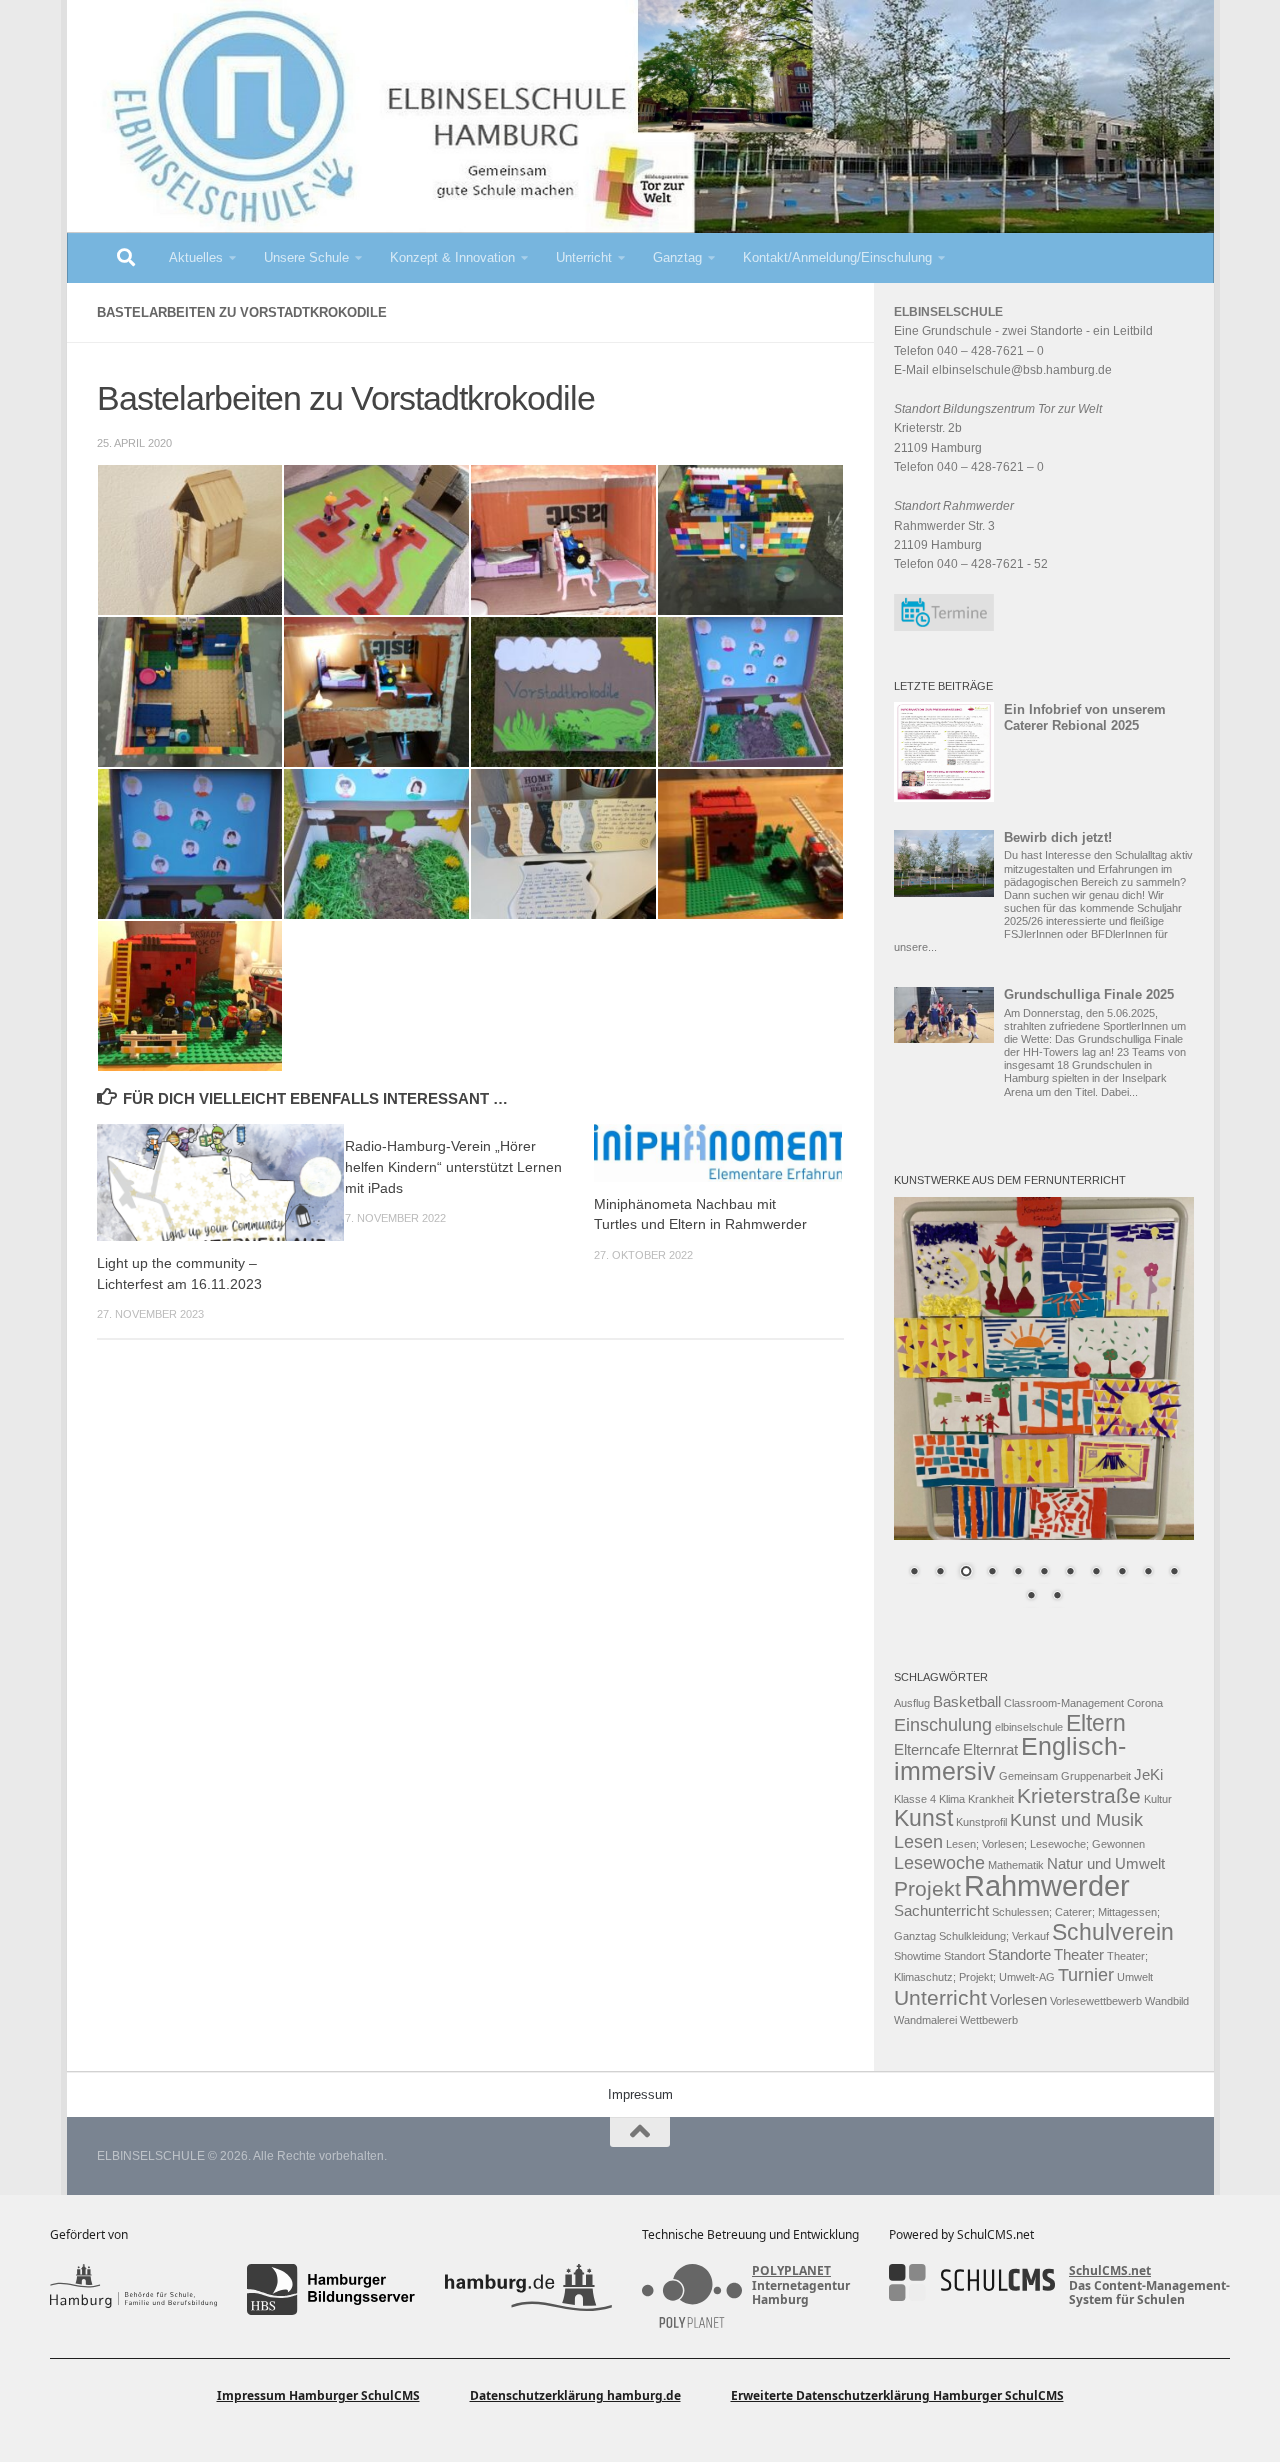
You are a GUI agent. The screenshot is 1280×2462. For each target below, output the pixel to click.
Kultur (1158, 1799)
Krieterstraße (1079, 1795)
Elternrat (990, 1750)
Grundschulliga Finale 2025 (1089, 994)
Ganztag (677, 257)
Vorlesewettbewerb (1096, 2001)
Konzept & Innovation (452, 257)
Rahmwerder (1047, 1885)
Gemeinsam (1028, 1776)
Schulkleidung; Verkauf (994, 1936)
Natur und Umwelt (1106, 1864)
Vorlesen (1018, 2000)
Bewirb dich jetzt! (1058, 837)
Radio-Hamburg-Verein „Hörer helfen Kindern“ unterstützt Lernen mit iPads (453, 1167)
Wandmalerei (925, 2020)
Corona (1145, 1703)
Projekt (927, 1888)
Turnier (1086, 1975)
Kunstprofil (981, 1822)
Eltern (1096, 1723)
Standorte (1019, 1955)
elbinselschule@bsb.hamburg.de (1022, 370)
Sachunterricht (941, 1911)
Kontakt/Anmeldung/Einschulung (837, 257)
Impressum (640, 2094)
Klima (952, 1799)
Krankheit (991, 1799)
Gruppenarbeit (1096, 1776)
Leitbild (1133, 331)
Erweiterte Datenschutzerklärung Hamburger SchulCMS (897, 2395)
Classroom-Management (1064, 1703)
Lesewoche (939, 1863)
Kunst (923, 1818)
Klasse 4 (915, 1799)
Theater (1079, 1955)
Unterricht (584, 257)
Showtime (917, 1956)
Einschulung (943, 1725)
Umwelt (1135, 1977)
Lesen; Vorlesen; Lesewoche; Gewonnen (1045, 1844)
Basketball (967, 1702)
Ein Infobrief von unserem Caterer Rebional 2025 (1085, 717)
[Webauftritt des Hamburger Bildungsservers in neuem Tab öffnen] (330, 2289)
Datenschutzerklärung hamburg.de (575, 2395)
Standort (964, 1956)
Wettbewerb (989, 2020)
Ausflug (912, 1703)
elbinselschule (1029, 1727)
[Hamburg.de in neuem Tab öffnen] (528, 2289)
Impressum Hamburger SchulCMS (318, 2395)
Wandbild (1167, 2001)
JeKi (1148, 1775)
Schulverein (1113, 1932)
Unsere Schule (306, 257)
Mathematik (1016, 1865)
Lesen (918, 1842)
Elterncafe (927, 1750)
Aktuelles (196, 257)
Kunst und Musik (1076, 1820)
